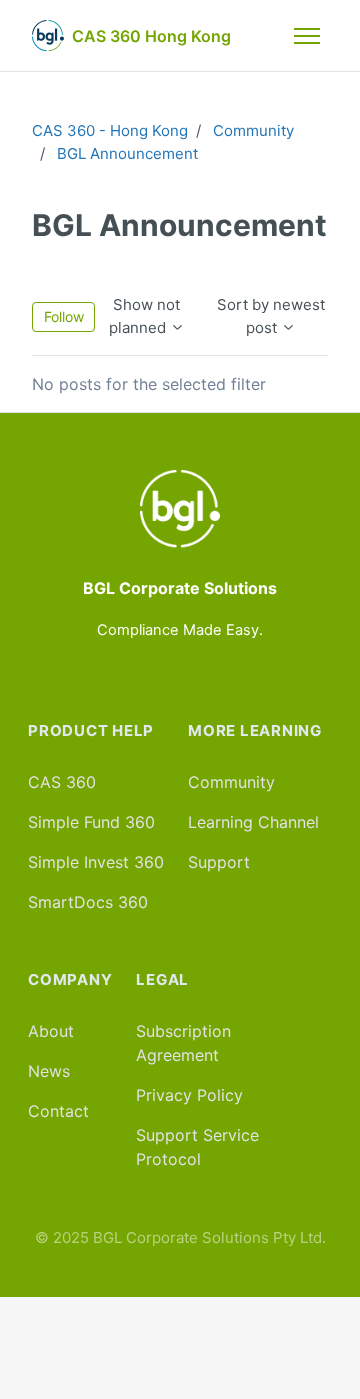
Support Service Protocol (197, 1147)
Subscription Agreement (183, 1043)
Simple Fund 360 (91, 822)
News (49, 1071)
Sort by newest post (271, 316)
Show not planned (145, 316)
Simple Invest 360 (96, 862)
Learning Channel (253, 822)
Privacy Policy (189, 1095)
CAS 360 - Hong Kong (110, 130)
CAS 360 (62, 782)
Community (253, 130)
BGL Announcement (127, 153)
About (51, 1031)
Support (219, 862)
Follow (64, 316)
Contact (58, 1111)
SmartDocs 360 (88, 902)
